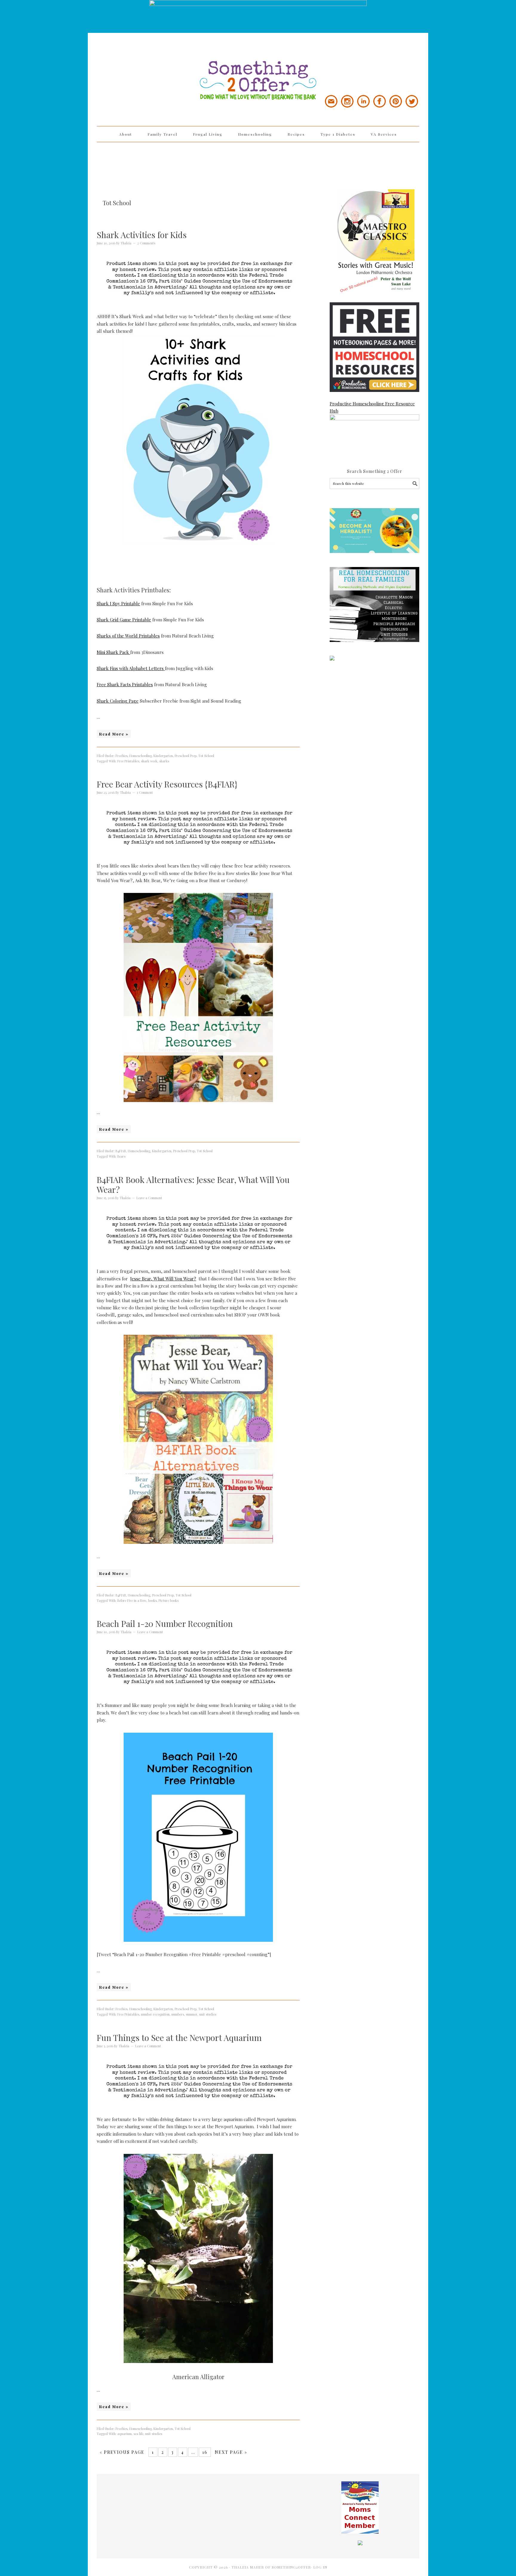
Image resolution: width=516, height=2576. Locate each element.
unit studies (208, 2014)
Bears (121, 1156)
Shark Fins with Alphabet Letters (131, 668)
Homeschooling (140, 756)
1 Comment (145, 792)
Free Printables (128, 761)
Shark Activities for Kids (142, 235)
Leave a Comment (149, 1198)
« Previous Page (122, 2452)
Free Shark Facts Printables (125, 684)
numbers (178, 2014)
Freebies (122, 756)
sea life (138, 2434)
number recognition (155, 2014)
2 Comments (146, 243)
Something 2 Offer (150, 63)
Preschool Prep (186, 756)
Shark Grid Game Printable (124, 620)
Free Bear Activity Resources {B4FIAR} (167, 784)
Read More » (114, 734)
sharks (164, 761)
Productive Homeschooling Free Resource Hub (372, 407)
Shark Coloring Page (118, 701)
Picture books (169, 1600)
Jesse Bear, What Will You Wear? (163, 1279)
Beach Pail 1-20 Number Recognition (165, 1623)
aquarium (125, 2434)
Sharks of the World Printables (128, 636)
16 (205, 2452)
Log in (320, 2567)
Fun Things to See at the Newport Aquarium (179, 2038)
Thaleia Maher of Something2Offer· (272, 2567)
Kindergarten (163, 756)
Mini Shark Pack (113, 652)
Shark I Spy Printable (118, 603)
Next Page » (231, 2452)
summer (192, 2014)
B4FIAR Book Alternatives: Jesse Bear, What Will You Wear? (193, 1185)
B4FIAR (121, 1151)
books (152, 1600)
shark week (149, 761)
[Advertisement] (258, 162)
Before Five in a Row (132, 1600)
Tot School (206, 756)
